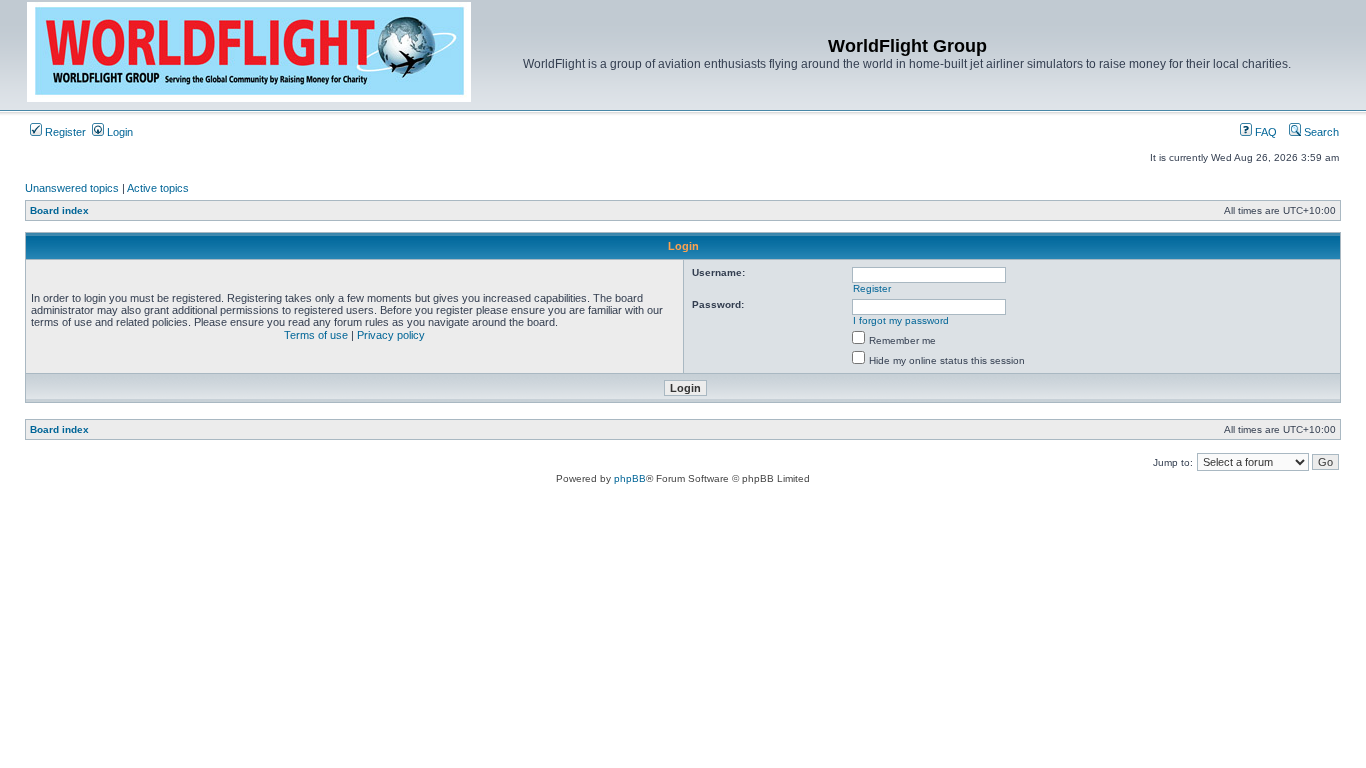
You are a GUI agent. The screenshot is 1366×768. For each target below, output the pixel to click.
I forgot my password (901, 320)
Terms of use (316, 335)
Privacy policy (391, 335)
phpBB (630, 478)
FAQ (1264, 132)
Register (64, 132)
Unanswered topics (72, 188)
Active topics (158, 188)
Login (118, 132)
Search (1320, 132)
